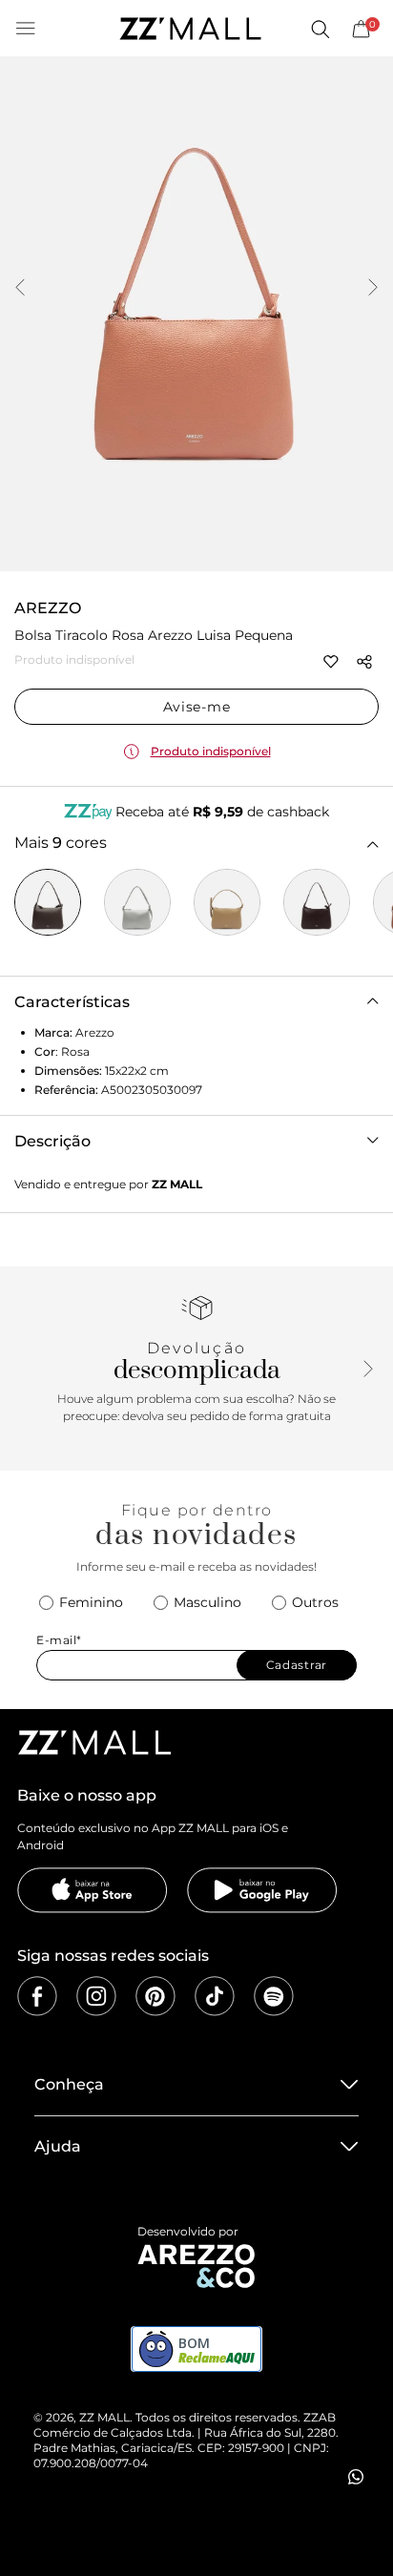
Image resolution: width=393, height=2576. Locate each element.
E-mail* (59, 1640)
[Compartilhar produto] (364, 662)
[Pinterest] (155, 1996)
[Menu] (26, 29)
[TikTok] (215, 1996)
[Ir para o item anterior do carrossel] (20, 289)
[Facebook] (37, 1996)
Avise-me (197, 707)
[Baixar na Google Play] (262, 1890)
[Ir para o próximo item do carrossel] (373, 289)
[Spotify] (274, 1996)
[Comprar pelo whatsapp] (356, 2477)
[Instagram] (96, 1996)
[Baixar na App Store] (93, 1890)
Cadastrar (297, 1665)
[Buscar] (320, 29)
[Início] (190, 29)
